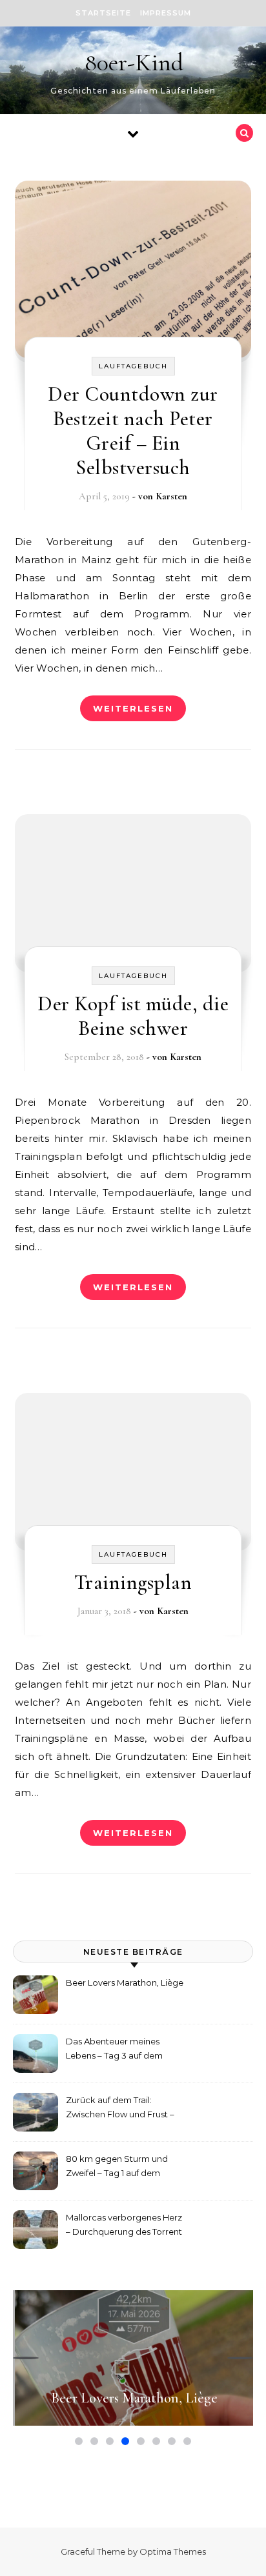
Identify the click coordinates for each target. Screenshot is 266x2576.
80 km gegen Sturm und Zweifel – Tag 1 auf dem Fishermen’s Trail (117, 2167)
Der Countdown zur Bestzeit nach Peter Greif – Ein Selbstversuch (133, 431)
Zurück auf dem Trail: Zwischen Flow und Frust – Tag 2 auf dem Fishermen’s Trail (120, 2109)
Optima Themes (173, 2551)
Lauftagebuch (133, 366)
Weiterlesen (133, 708)
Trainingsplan (133, 1582)
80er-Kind (134, 63)
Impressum (166, 13)
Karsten (171, 496)
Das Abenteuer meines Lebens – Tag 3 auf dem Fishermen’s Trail (114, 2050)
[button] (26, 2358)
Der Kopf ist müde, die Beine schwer (133, 1016)
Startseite (103, 13)
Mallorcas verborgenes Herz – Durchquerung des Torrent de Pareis (124, 2226)
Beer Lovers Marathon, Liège (125, 1982)
